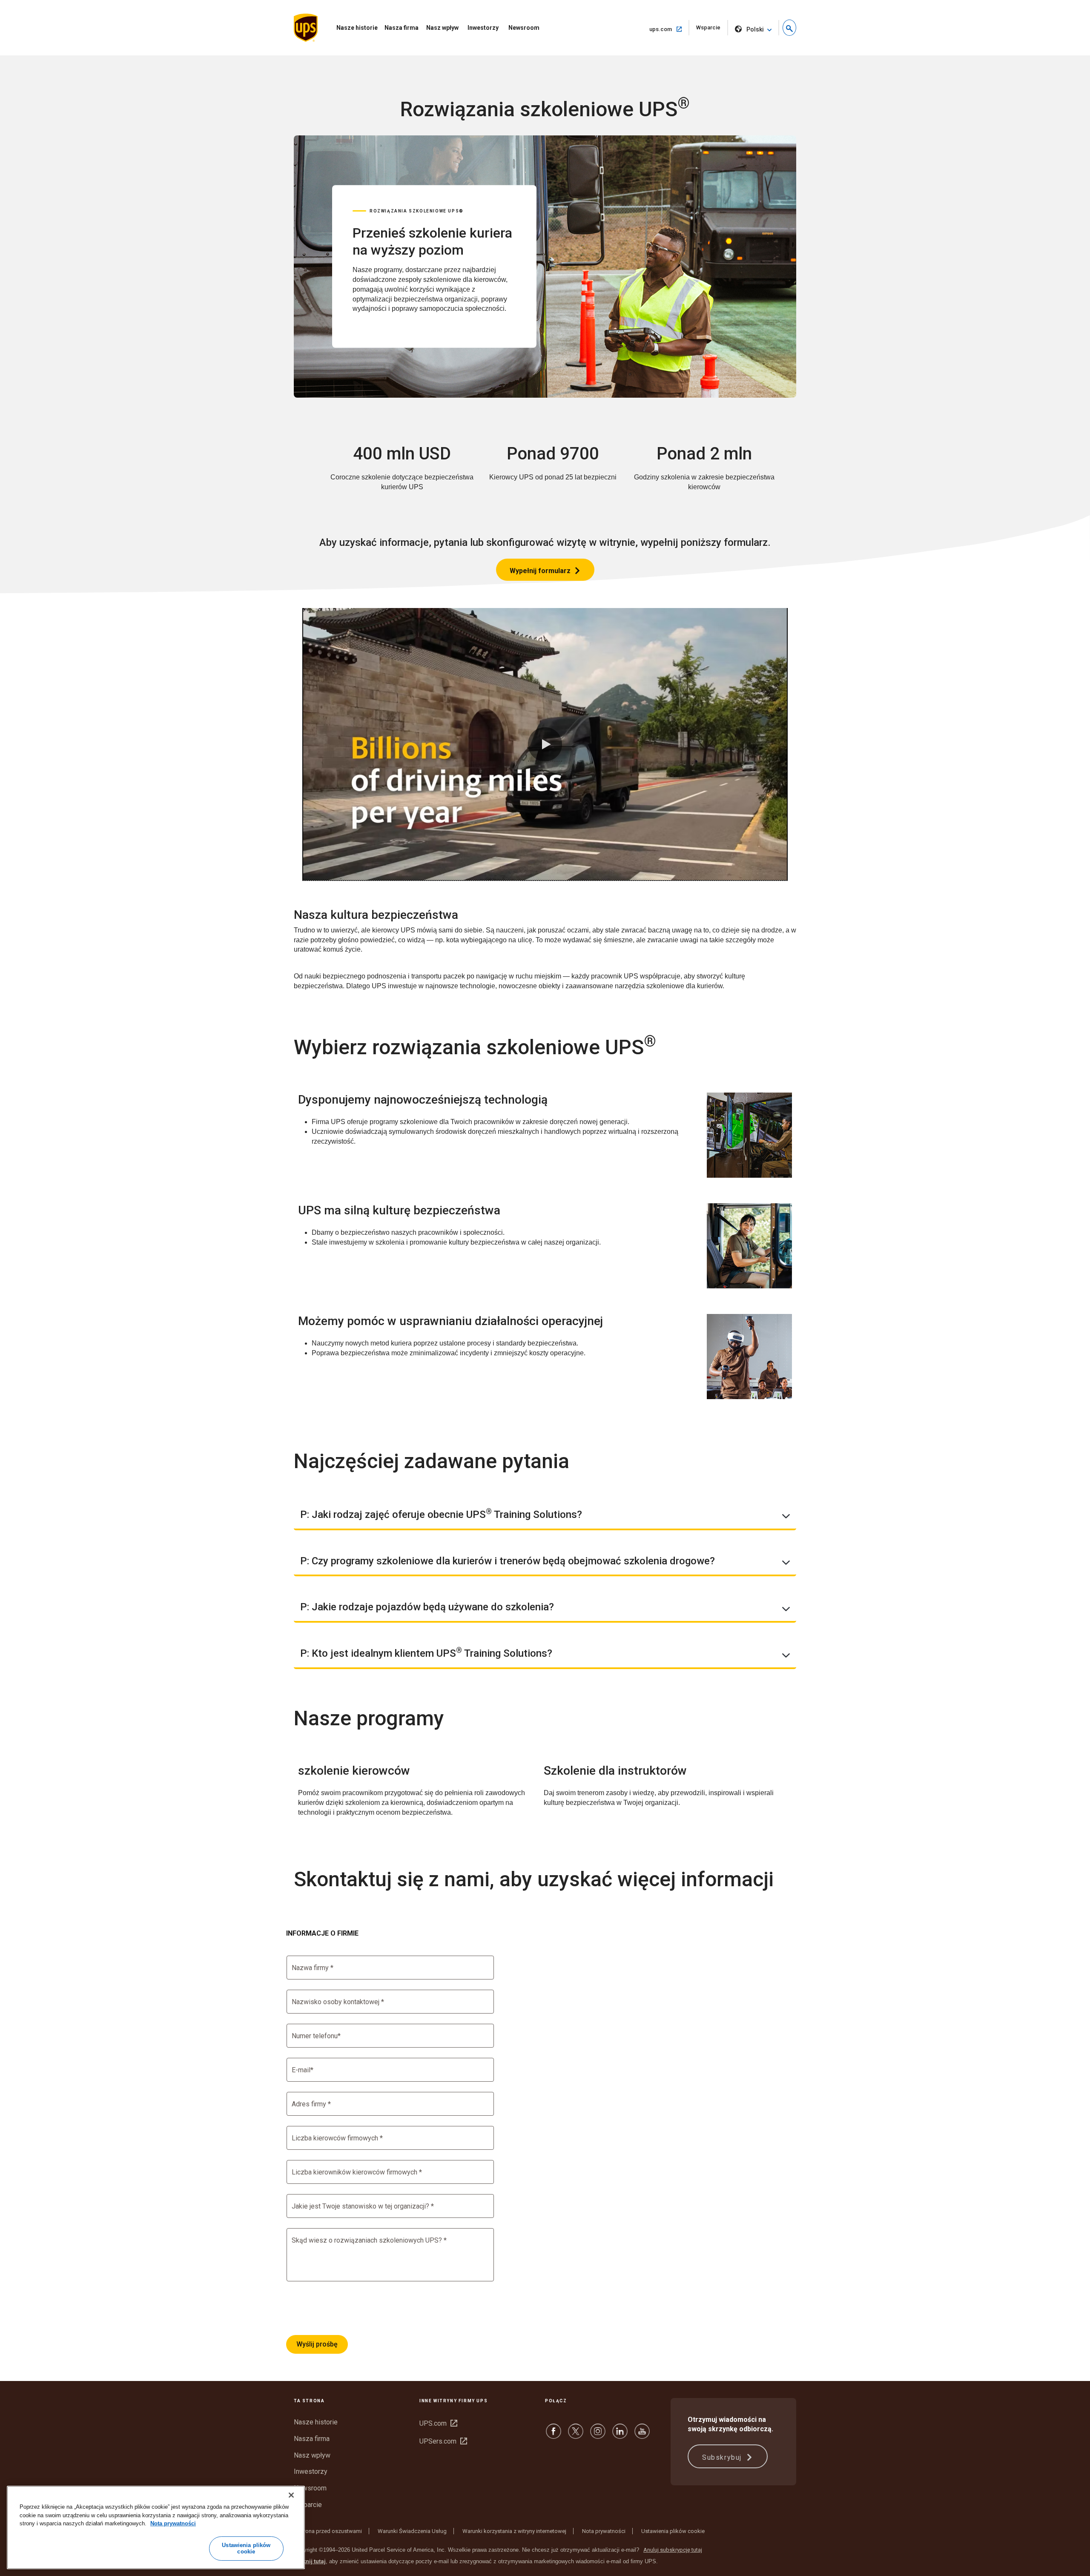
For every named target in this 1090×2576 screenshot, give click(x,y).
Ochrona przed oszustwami (328, 2531)
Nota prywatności (604, 2531)
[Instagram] (598, 2435)
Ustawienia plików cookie (673, 2531)
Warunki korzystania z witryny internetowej (514, 2531)
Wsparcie (712, 30)
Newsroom (524, 28)
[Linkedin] (620, 2435)
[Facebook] (554, 2435)
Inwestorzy (483, 28)
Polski (755, 29)
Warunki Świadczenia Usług (412, 2531)
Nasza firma (402, 28)
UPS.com (438, 2423)
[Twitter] (576, 2435)
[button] (789, 28)
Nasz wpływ (442, 28)
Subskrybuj (723, 2457)
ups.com (669, 29)
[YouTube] (642, 2435)
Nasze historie (357, 28)
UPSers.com (443, 2441)
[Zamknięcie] (291, 2495)
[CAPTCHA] (351, 2308)
